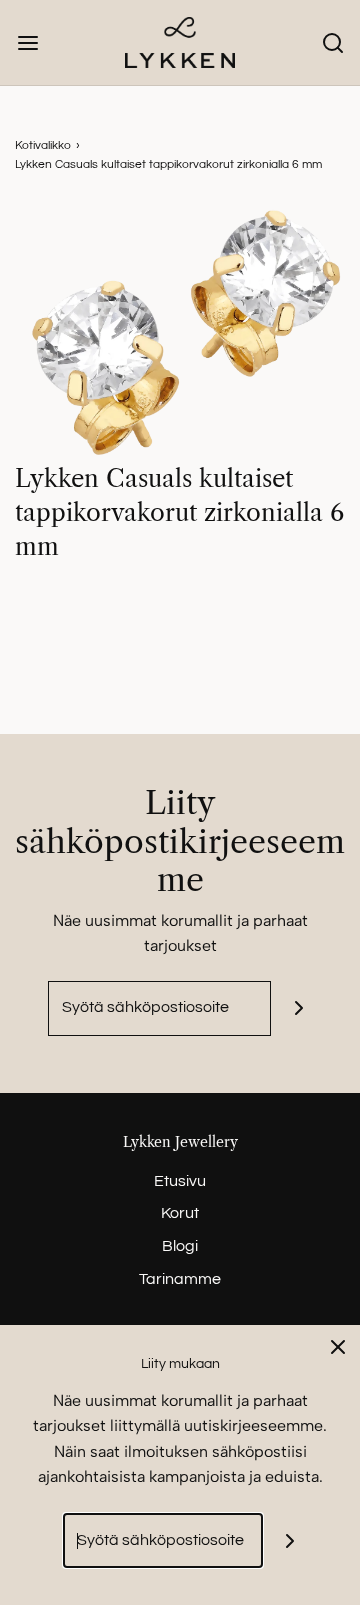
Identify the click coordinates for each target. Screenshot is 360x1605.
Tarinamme (180, 1279)
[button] (180, 333)
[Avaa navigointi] (27, 42)
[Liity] (298, 1008)
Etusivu (180, 1181)
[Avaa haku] (332, 42)
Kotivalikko (43, 145)
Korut (180, 1213)
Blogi (180, 1246)
